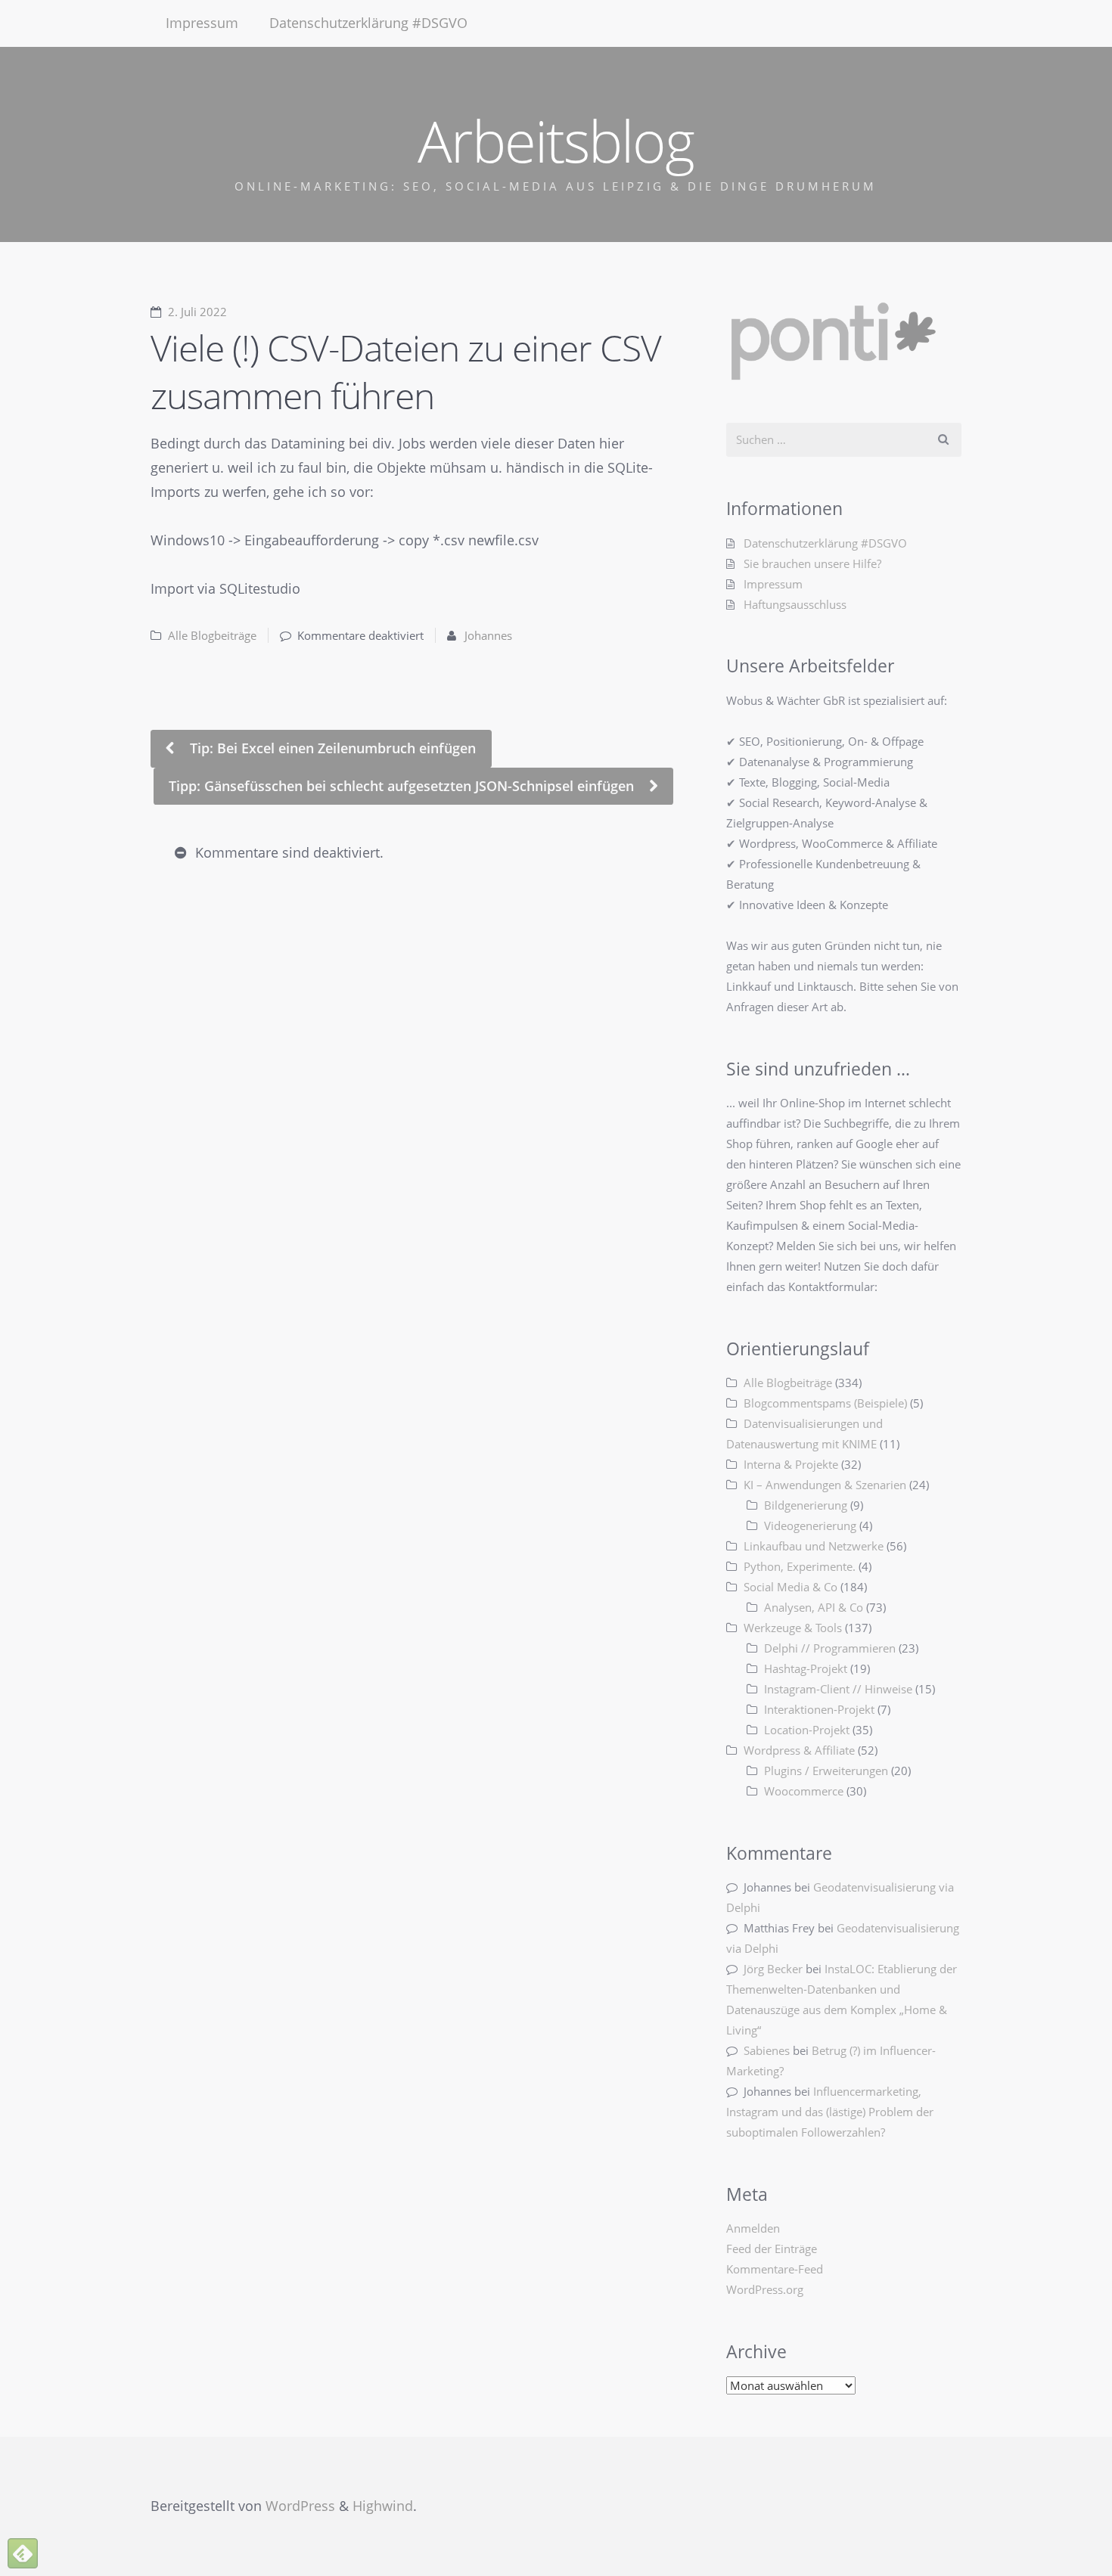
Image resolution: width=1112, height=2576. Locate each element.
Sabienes (767, 2050)
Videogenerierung (810, 1525)
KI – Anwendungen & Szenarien (825, 1485)
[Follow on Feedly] (23, 2553)
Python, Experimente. (800, 1566)
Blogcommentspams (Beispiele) (825, 1403)
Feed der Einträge (772, 2249)
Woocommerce (804, 1791)
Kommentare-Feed (775, 2269)
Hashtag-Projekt (806, 1668)
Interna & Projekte (791, 1464)
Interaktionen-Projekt (819, 1709)
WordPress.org (765, 2289)
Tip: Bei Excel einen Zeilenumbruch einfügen (331, 748)
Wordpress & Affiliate (799, 1750)
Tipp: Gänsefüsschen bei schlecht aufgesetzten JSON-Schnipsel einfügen (403, 786)
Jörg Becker (773, 1969)
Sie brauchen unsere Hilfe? (812, 563)
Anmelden (753, 2228)
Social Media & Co (791, 1587)
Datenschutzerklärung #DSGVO (368, 23)
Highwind (383, 2506)
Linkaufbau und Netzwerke (814, 1546)
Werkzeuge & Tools (793, 1628)
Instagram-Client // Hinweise (838, 1689)
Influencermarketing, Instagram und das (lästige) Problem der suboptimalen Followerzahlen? (830, 2112)
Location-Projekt (807, 1730)
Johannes (488, 635)
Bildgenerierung (806, 1505)
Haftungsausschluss (795, 604)
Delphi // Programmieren (830, 1648)
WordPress (300, 2506)
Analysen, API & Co (814, 1607)
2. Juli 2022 (197, 312)
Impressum (202, 23)
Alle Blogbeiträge (212, 635)
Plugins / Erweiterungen (826, 1771)
